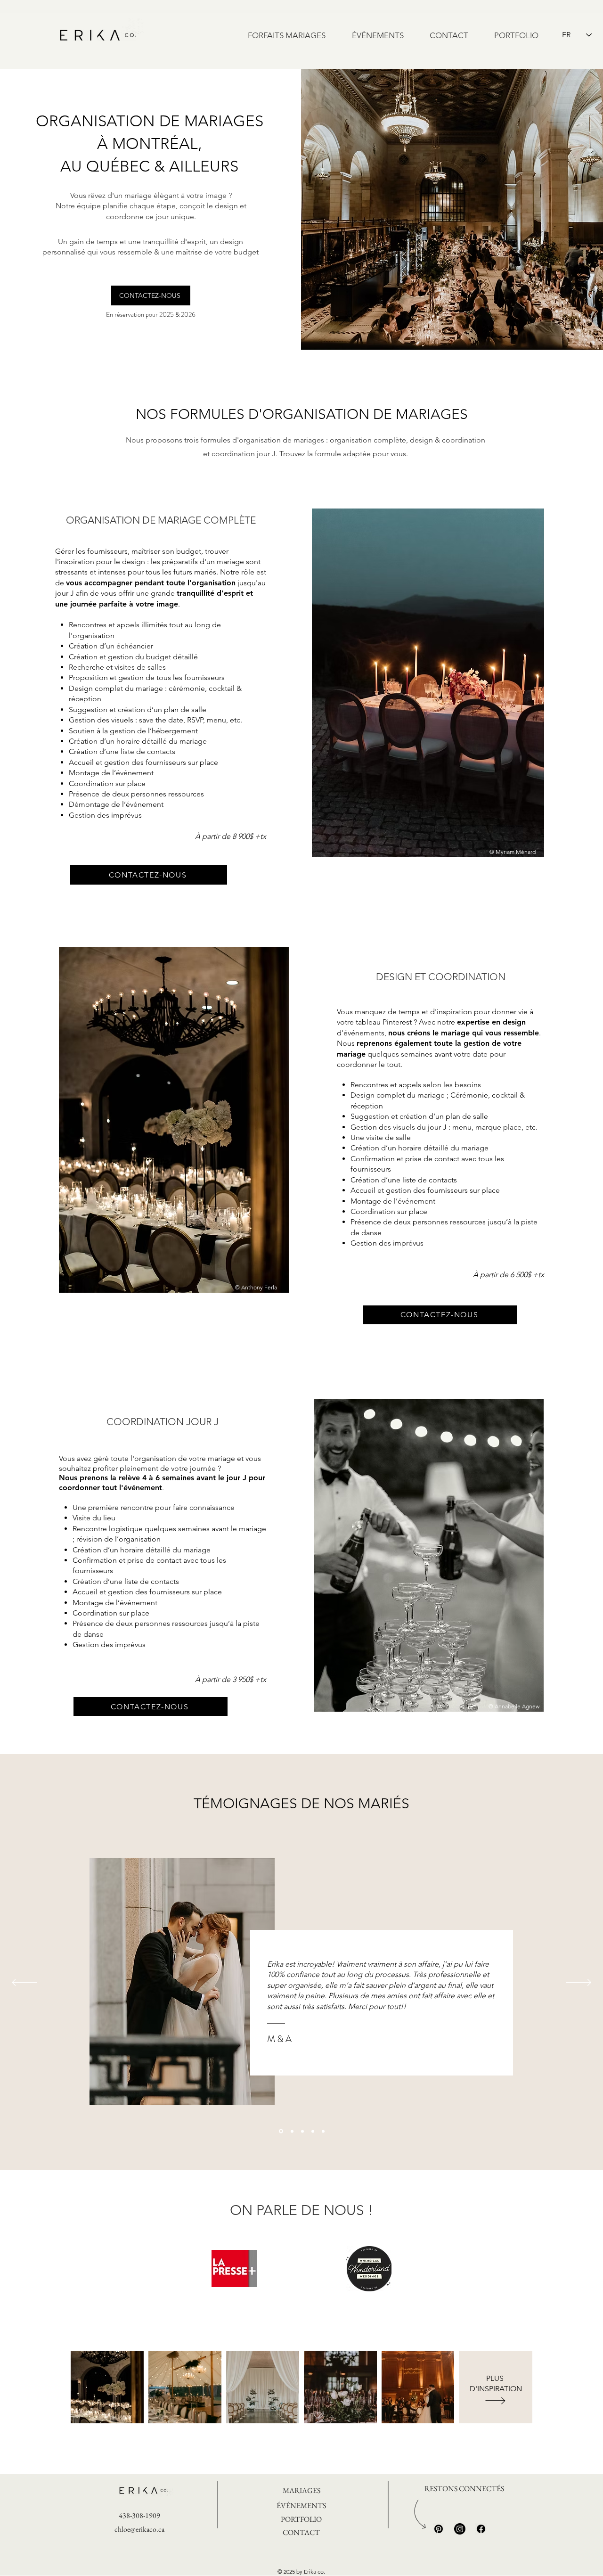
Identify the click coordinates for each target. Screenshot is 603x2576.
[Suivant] (579, 1983)
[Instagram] (460, 2529)
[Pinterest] (439, 2529)
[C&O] (291, 2131)
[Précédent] (24, 1983)
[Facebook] (481, 2529)
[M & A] (280, 2131)
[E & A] (302, 2131)
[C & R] (313, 2131)
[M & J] (323, 2131)
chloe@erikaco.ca (139, 2529)
